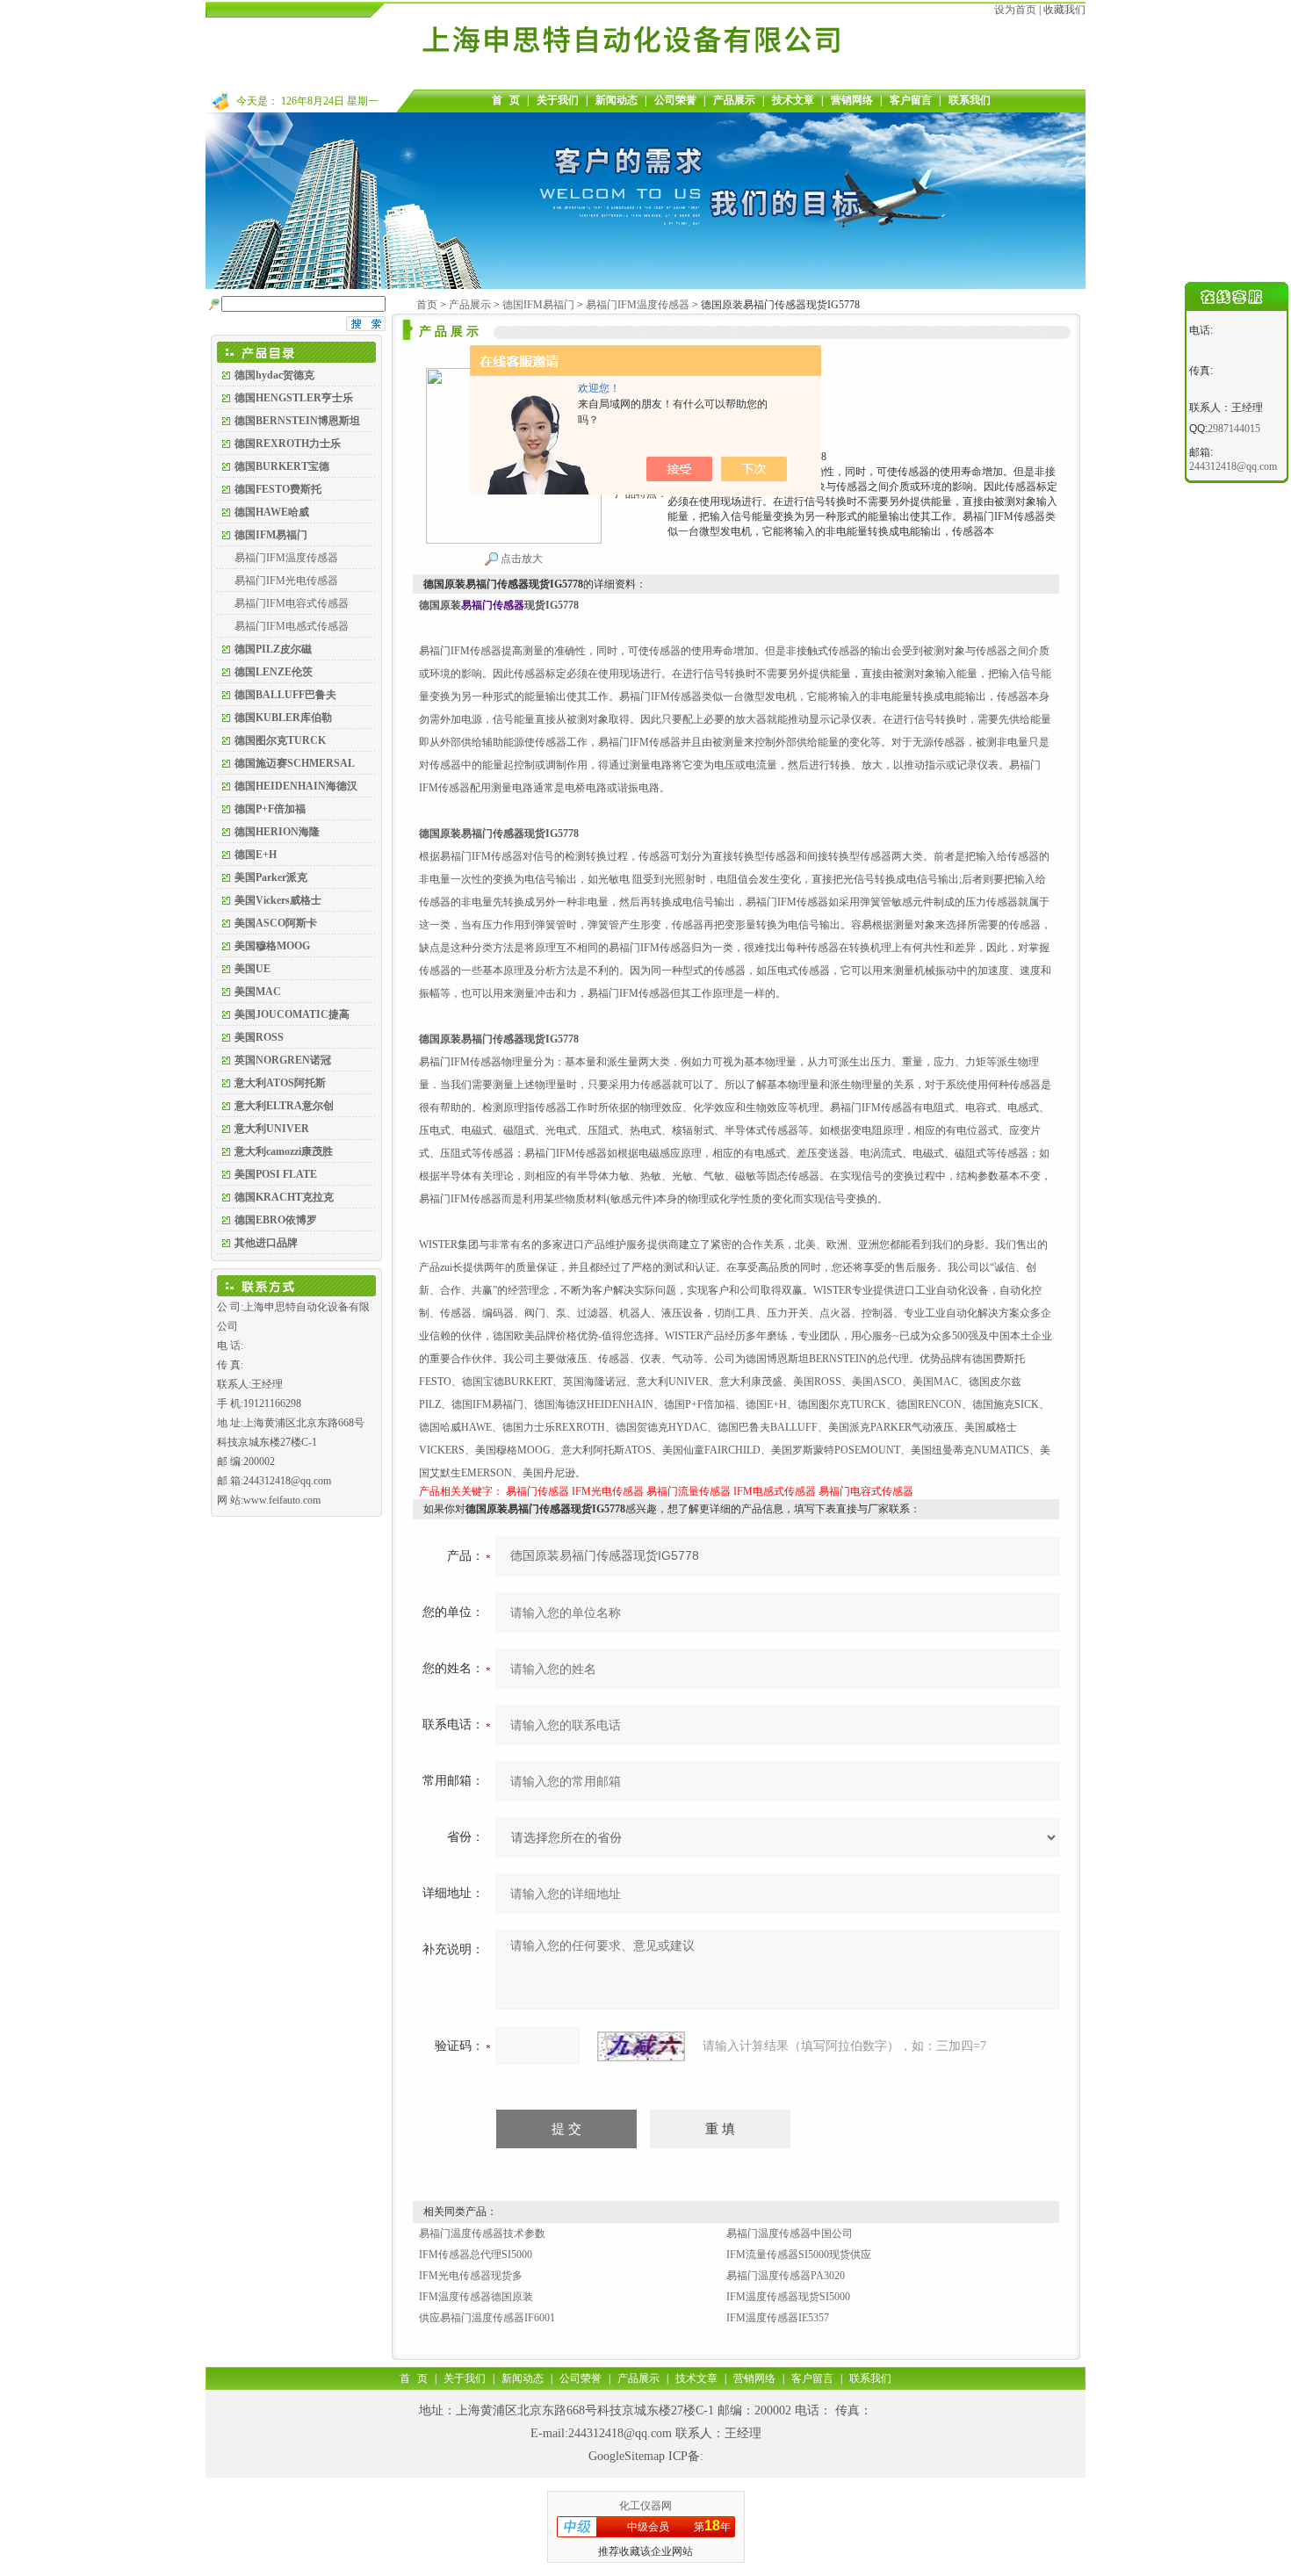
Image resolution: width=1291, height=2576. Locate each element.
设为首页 (1015, 10)
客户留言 (911, 100)
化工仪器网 (645, 2506)
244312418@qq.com (620, 2433)
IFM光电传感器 (608, 1491)
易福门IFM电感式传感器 (292, 626)
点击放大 (520, 559)
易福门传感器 (537, 1491)
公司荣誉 (675, 100)
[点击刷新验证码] (641, 2046)
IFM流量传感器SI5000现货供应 (799, 2255)
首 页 (506, 100)
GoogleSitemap (627, 2456)
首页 (427, 305)
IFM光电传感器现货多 (471, 2276)
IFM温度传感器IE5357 (778, 2318)
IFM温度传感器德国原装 (476, 2297)
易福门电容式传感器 (866, 1491)
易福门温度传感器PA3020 (786, 2276)
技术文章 (793, 100)
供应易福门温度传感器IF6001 (487, 2318)
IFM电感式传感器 (775, 1491)
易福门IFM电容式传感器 (292, 603)
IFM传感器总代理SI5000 (476, 2255)
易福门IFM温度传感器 (286, 558)
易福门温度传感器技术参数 (482, 2233)
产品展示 (734, 100)
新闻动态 (617, 100)
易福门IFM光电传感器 (286, 581)
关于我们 (558, 100)
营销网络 (852, 100)
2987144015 (1234, 429)
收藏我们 (1064, 10)
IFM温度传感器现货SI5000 (788, 2297)
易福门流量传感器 (689, 1491)
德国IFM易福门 (538, 305)
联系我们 (970, 100)
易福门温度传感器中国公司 (790, 2233)
